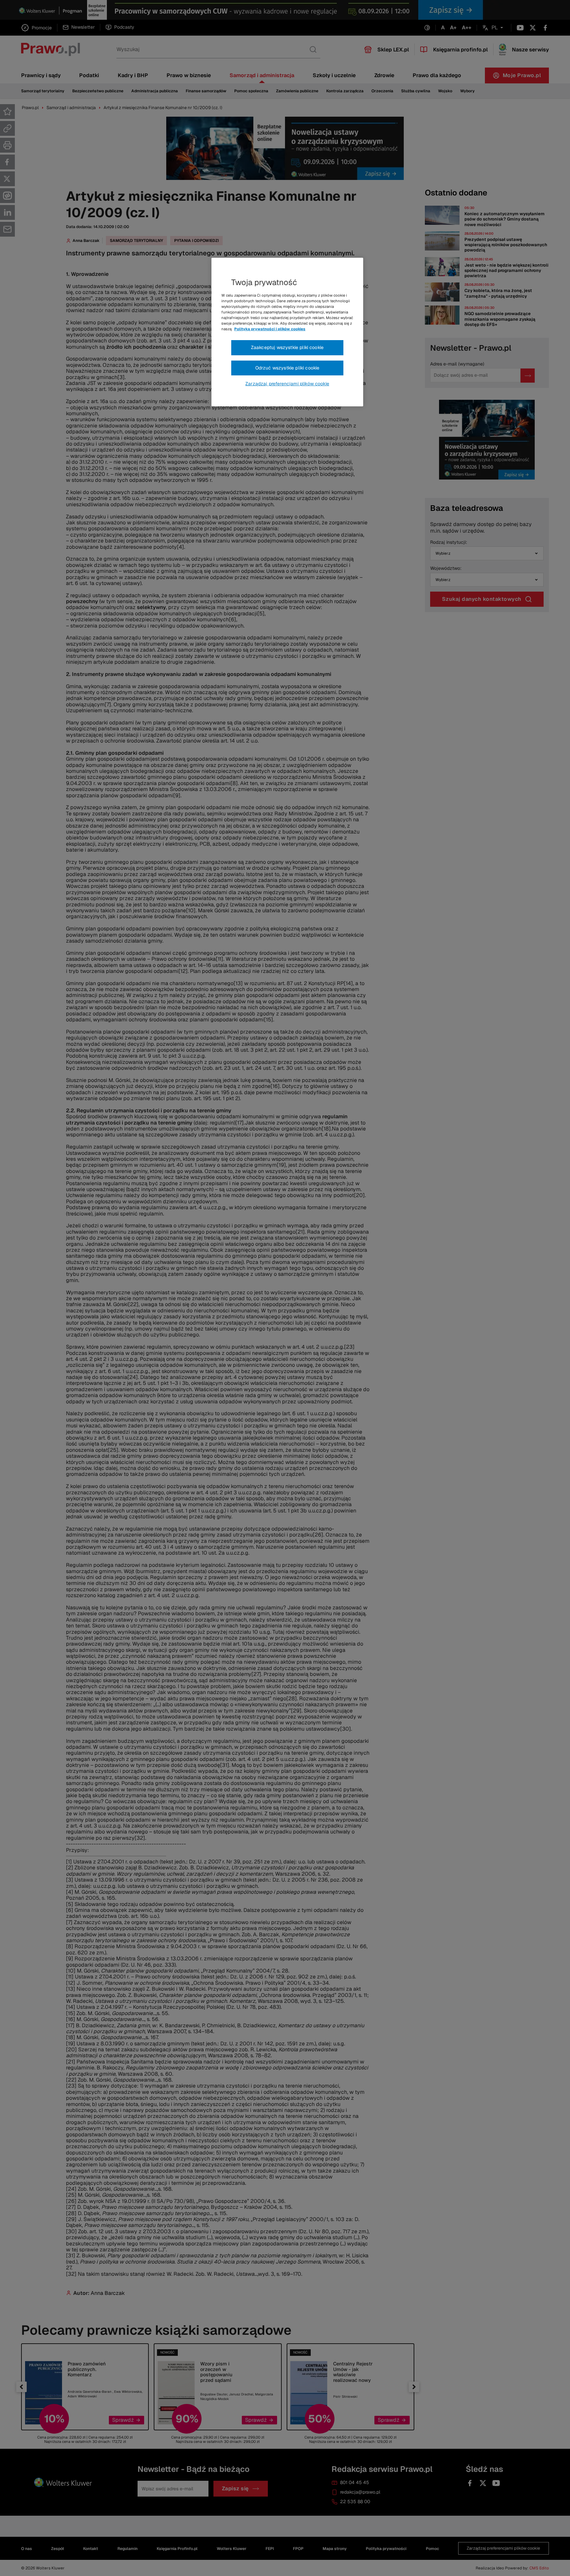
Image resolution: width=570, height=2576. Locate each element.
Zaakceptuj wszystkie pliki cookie (287, 347)
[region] (287, 332)
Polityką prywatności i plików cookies (270, 329)
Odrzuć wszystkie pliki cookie (287, 368)
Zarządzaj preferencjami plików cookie (287, 384)
